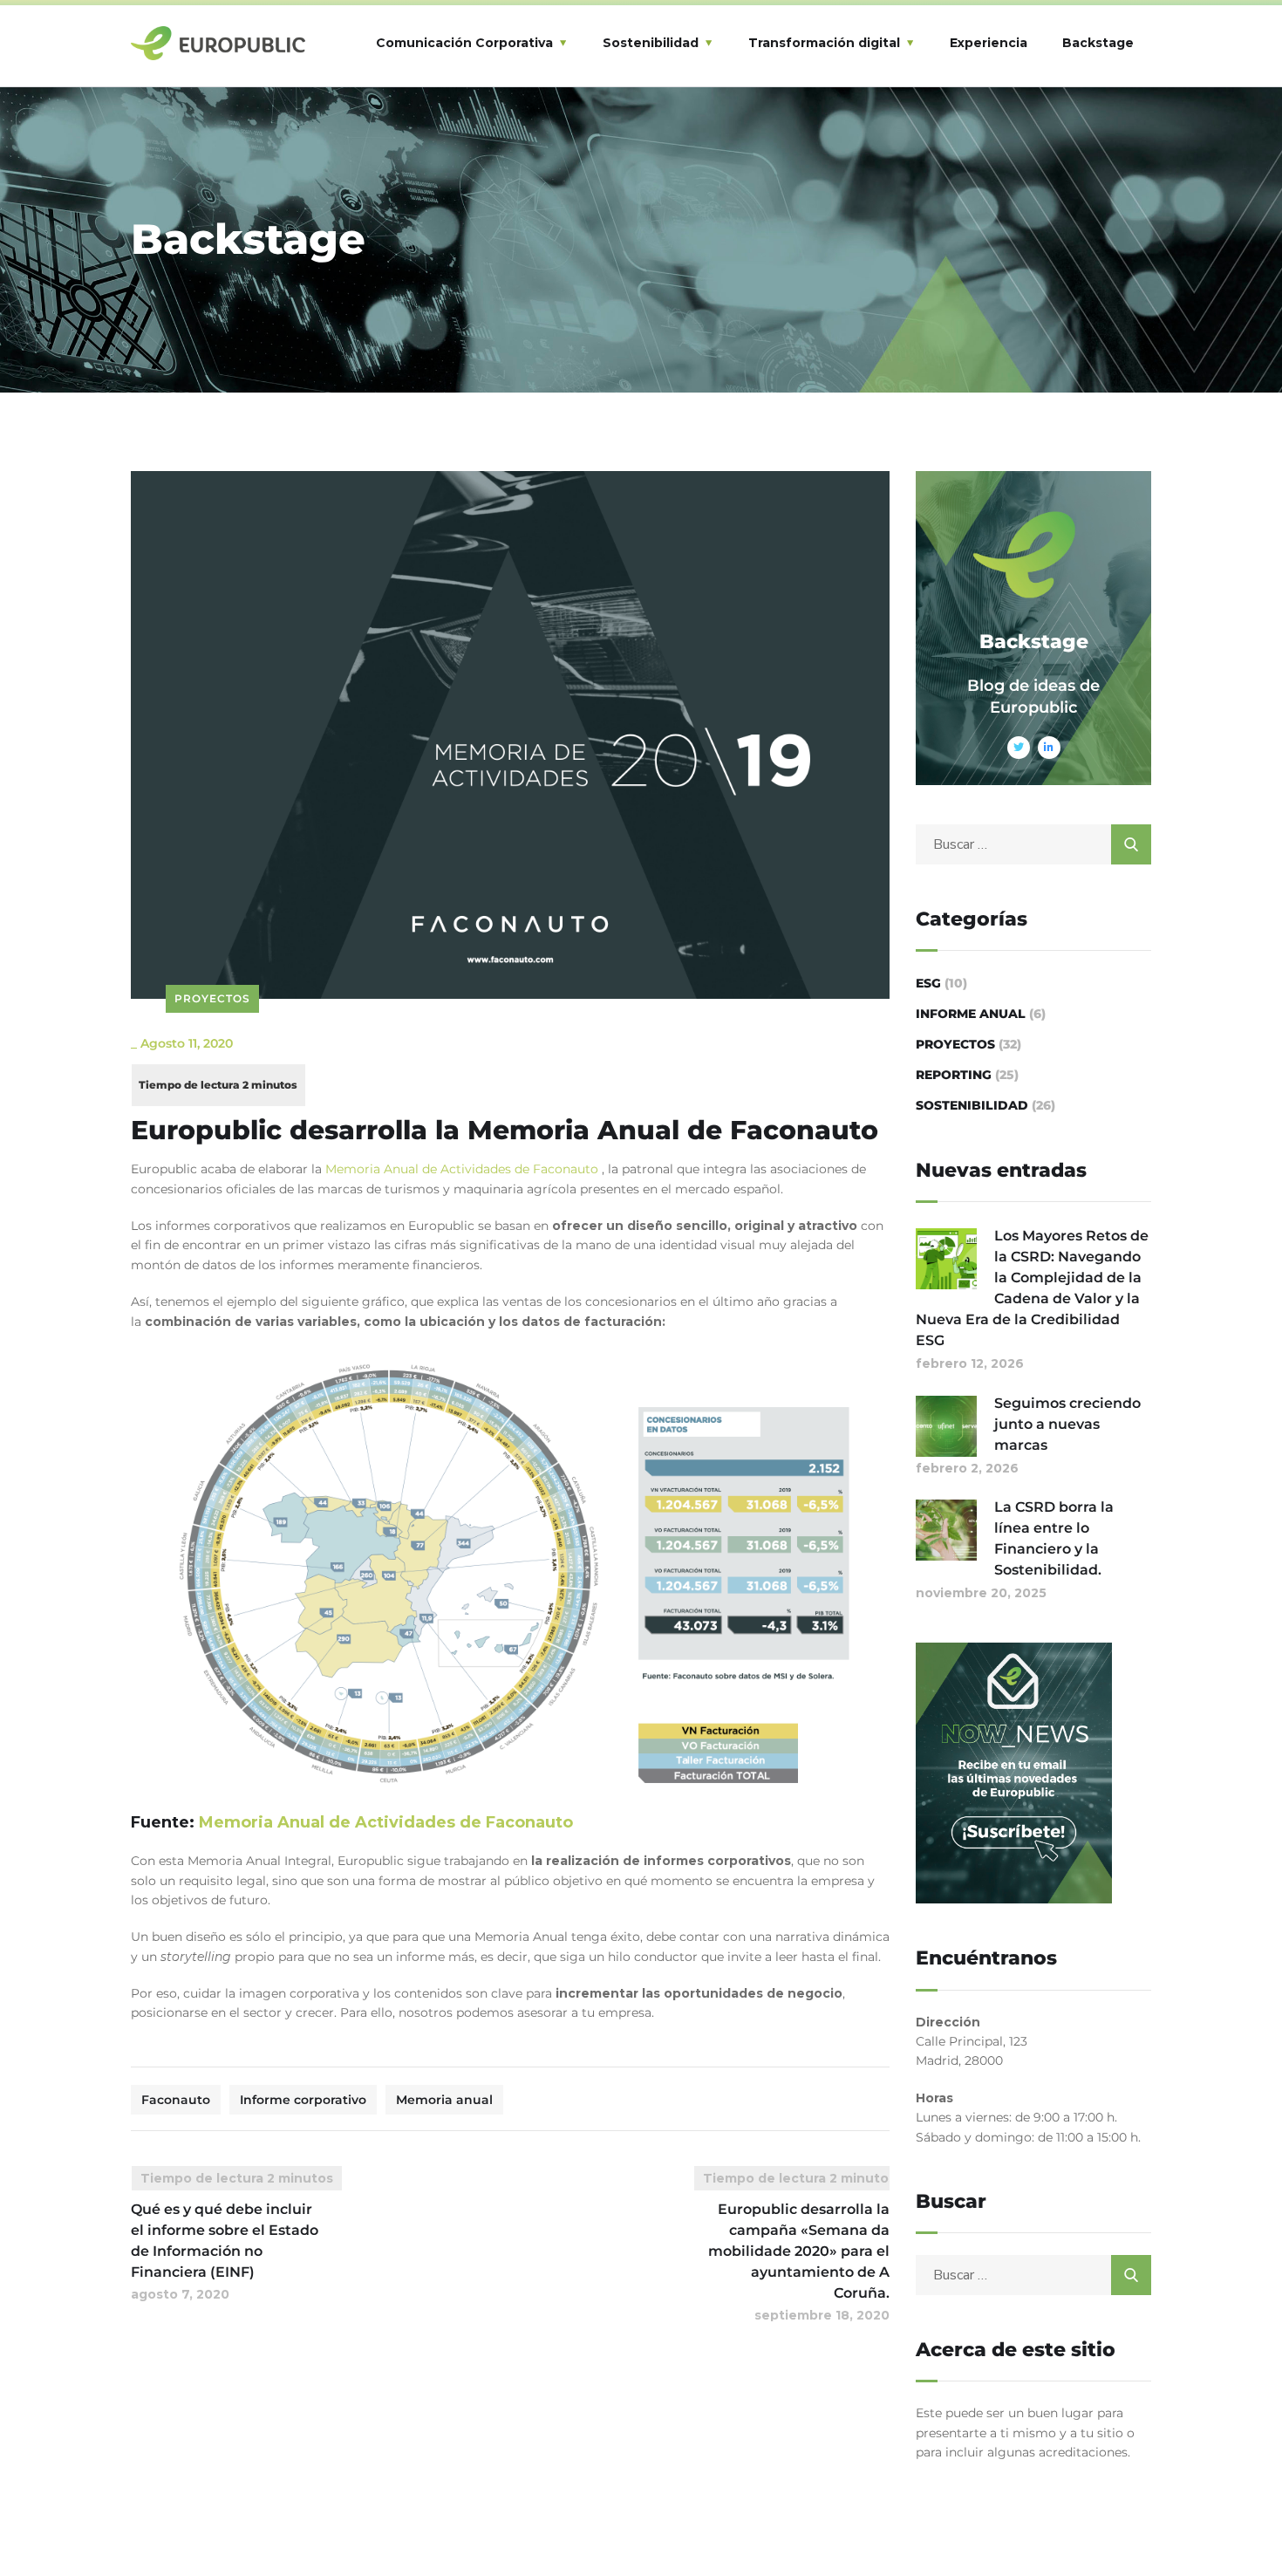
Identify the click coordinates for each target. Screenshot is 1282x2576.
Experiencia (989, 43)
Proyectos (212, 998)
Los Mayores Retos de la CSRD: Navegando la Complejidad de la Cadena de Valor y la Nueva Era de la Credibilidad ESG (1032, 1288)
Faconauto (176, 2100)
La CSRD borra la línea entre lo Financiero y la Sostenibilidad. (1054, 1538)
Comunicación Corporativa (464, 43)
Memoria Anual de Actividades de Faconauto (464, 1169)
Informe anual (971, 1014)
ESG (928, 983)
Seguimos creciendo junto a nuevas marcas (1067, 1424)
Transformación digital (824, 43)
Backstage (1098, 43)
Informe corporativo (303, 2100)
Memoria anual (444, 2100)
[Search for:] (1033, 844)
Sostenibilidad (651, 43)
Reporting (954, 1075)
